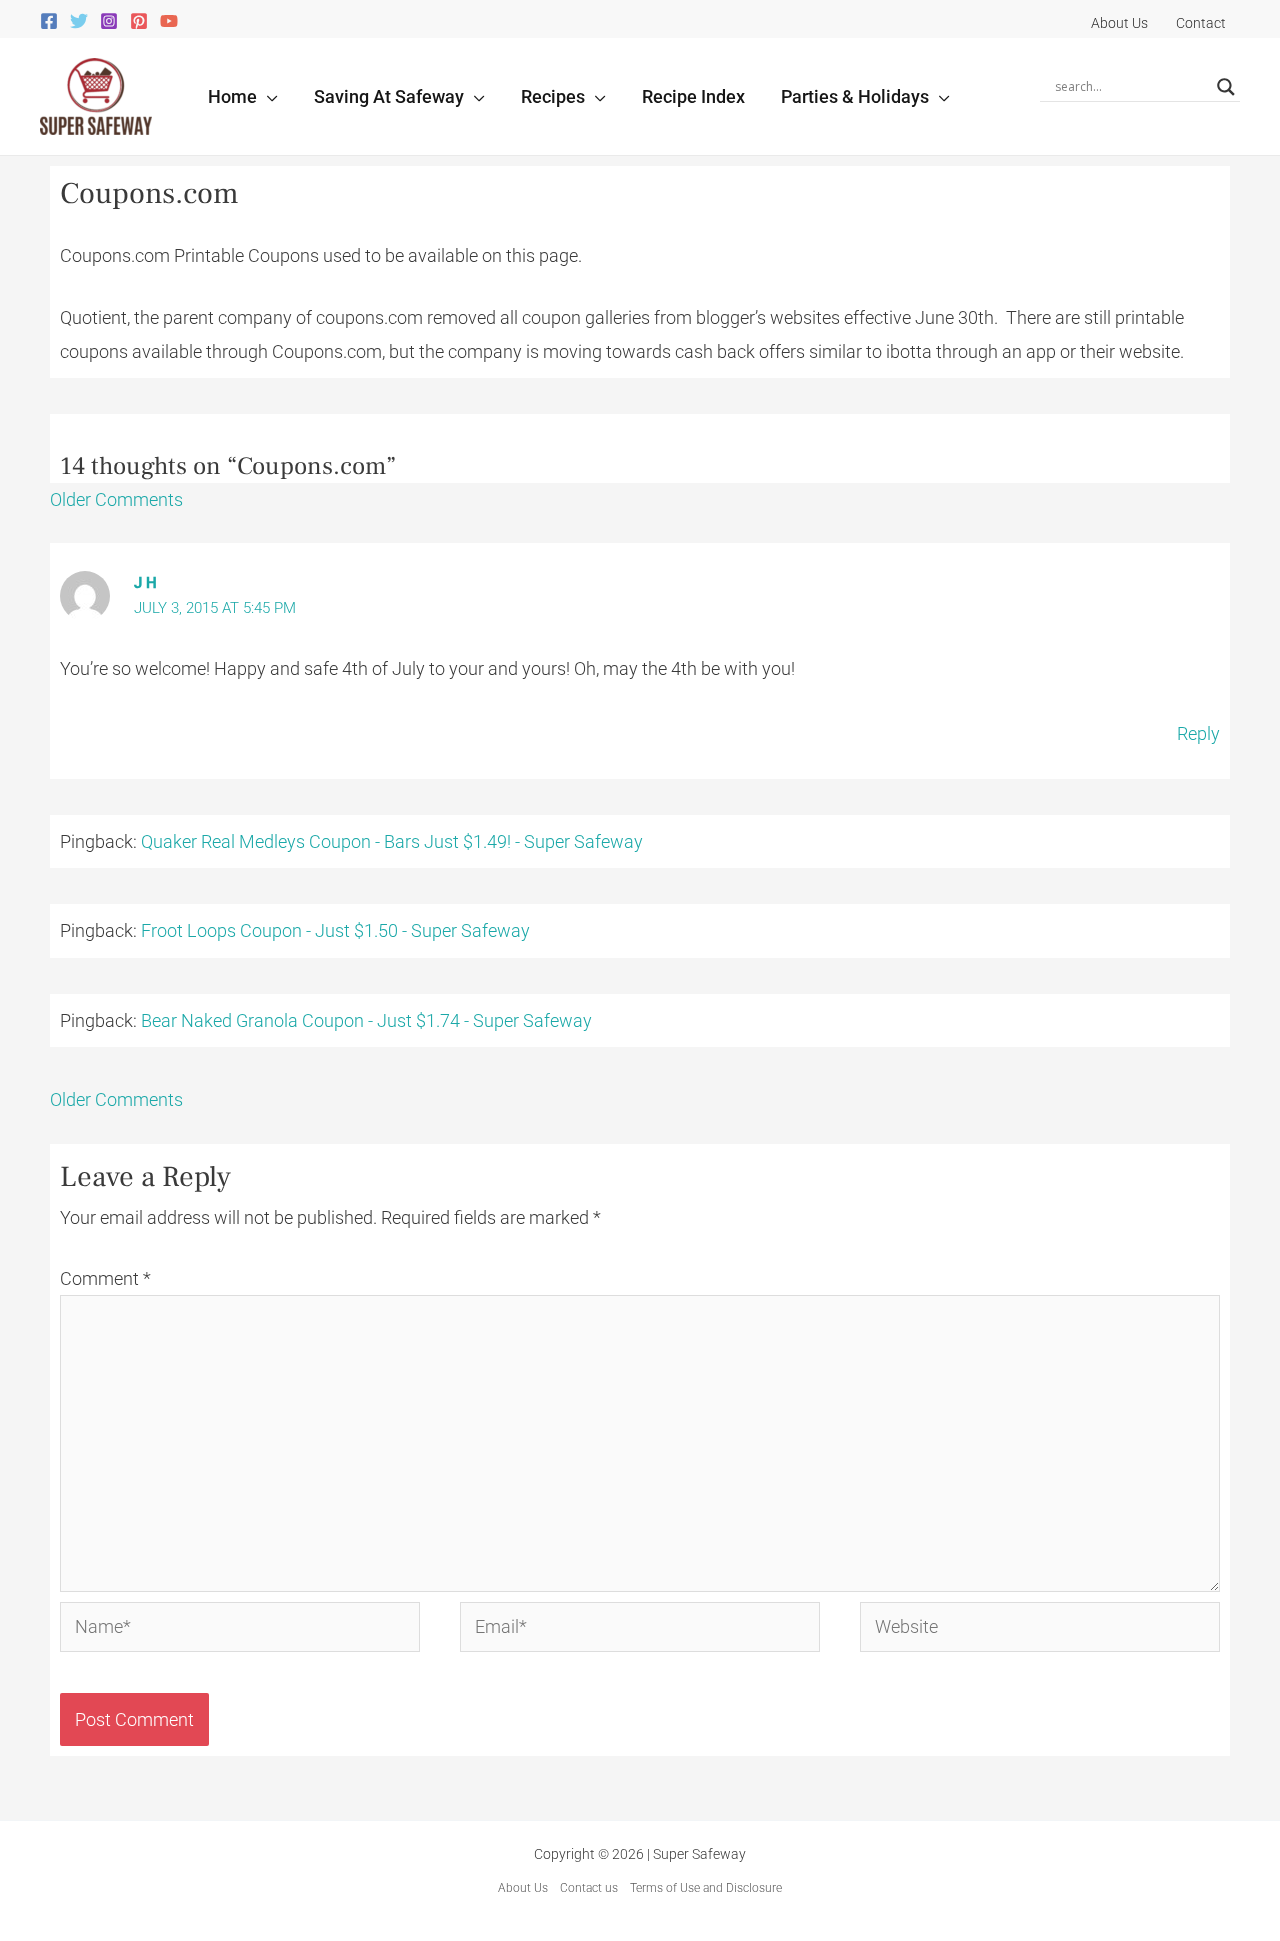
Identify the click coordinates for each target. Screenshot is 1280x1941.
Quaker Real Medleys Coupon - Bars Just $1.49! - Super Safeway (392, 841)
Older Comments (116, 499)
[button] (267, 96)
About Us (523, 1888)
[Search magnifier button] (1226, 87)
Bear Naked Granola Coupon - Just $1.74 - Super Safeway (366, 1020)
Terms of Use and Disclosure (706, 1888)
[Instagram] (109, 21)
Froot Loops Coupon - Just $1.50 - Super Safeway (335, 930)
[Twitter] (79, 21)
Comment (105, 1278)
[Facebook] (49, 21)
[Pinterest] (139, 21)
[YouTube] (169, 21)
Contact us (589, 1888)
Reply (1198, 733)
